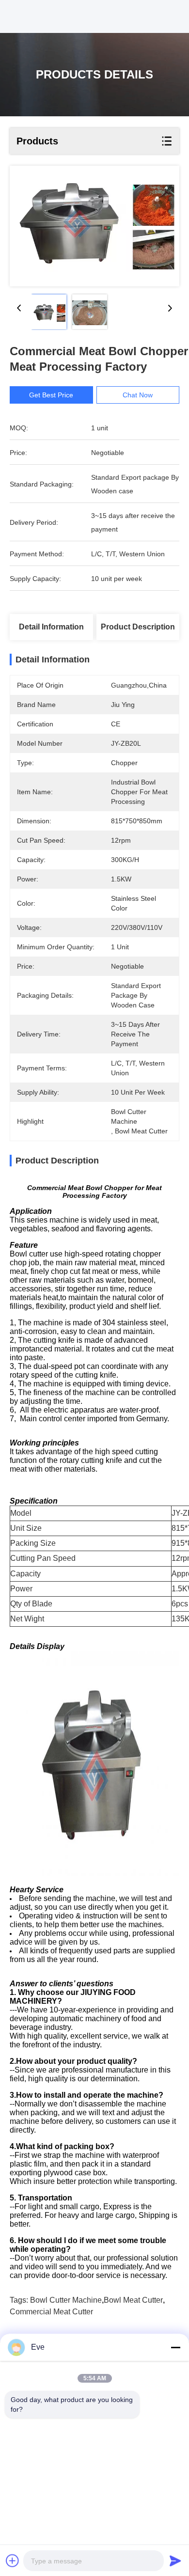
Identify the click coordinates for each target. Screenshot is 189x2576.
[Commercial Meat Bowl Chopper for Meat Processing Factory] (94, 226)
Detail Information (51, 627)
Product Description (138, 627)
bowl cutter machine (66, 2300)
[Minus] (175, 2347)
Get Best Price (51, 395)
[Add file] (13, 2560)
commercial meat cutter (51, 2312)
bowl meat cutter (133, 2300)
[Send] (175, 2560)
